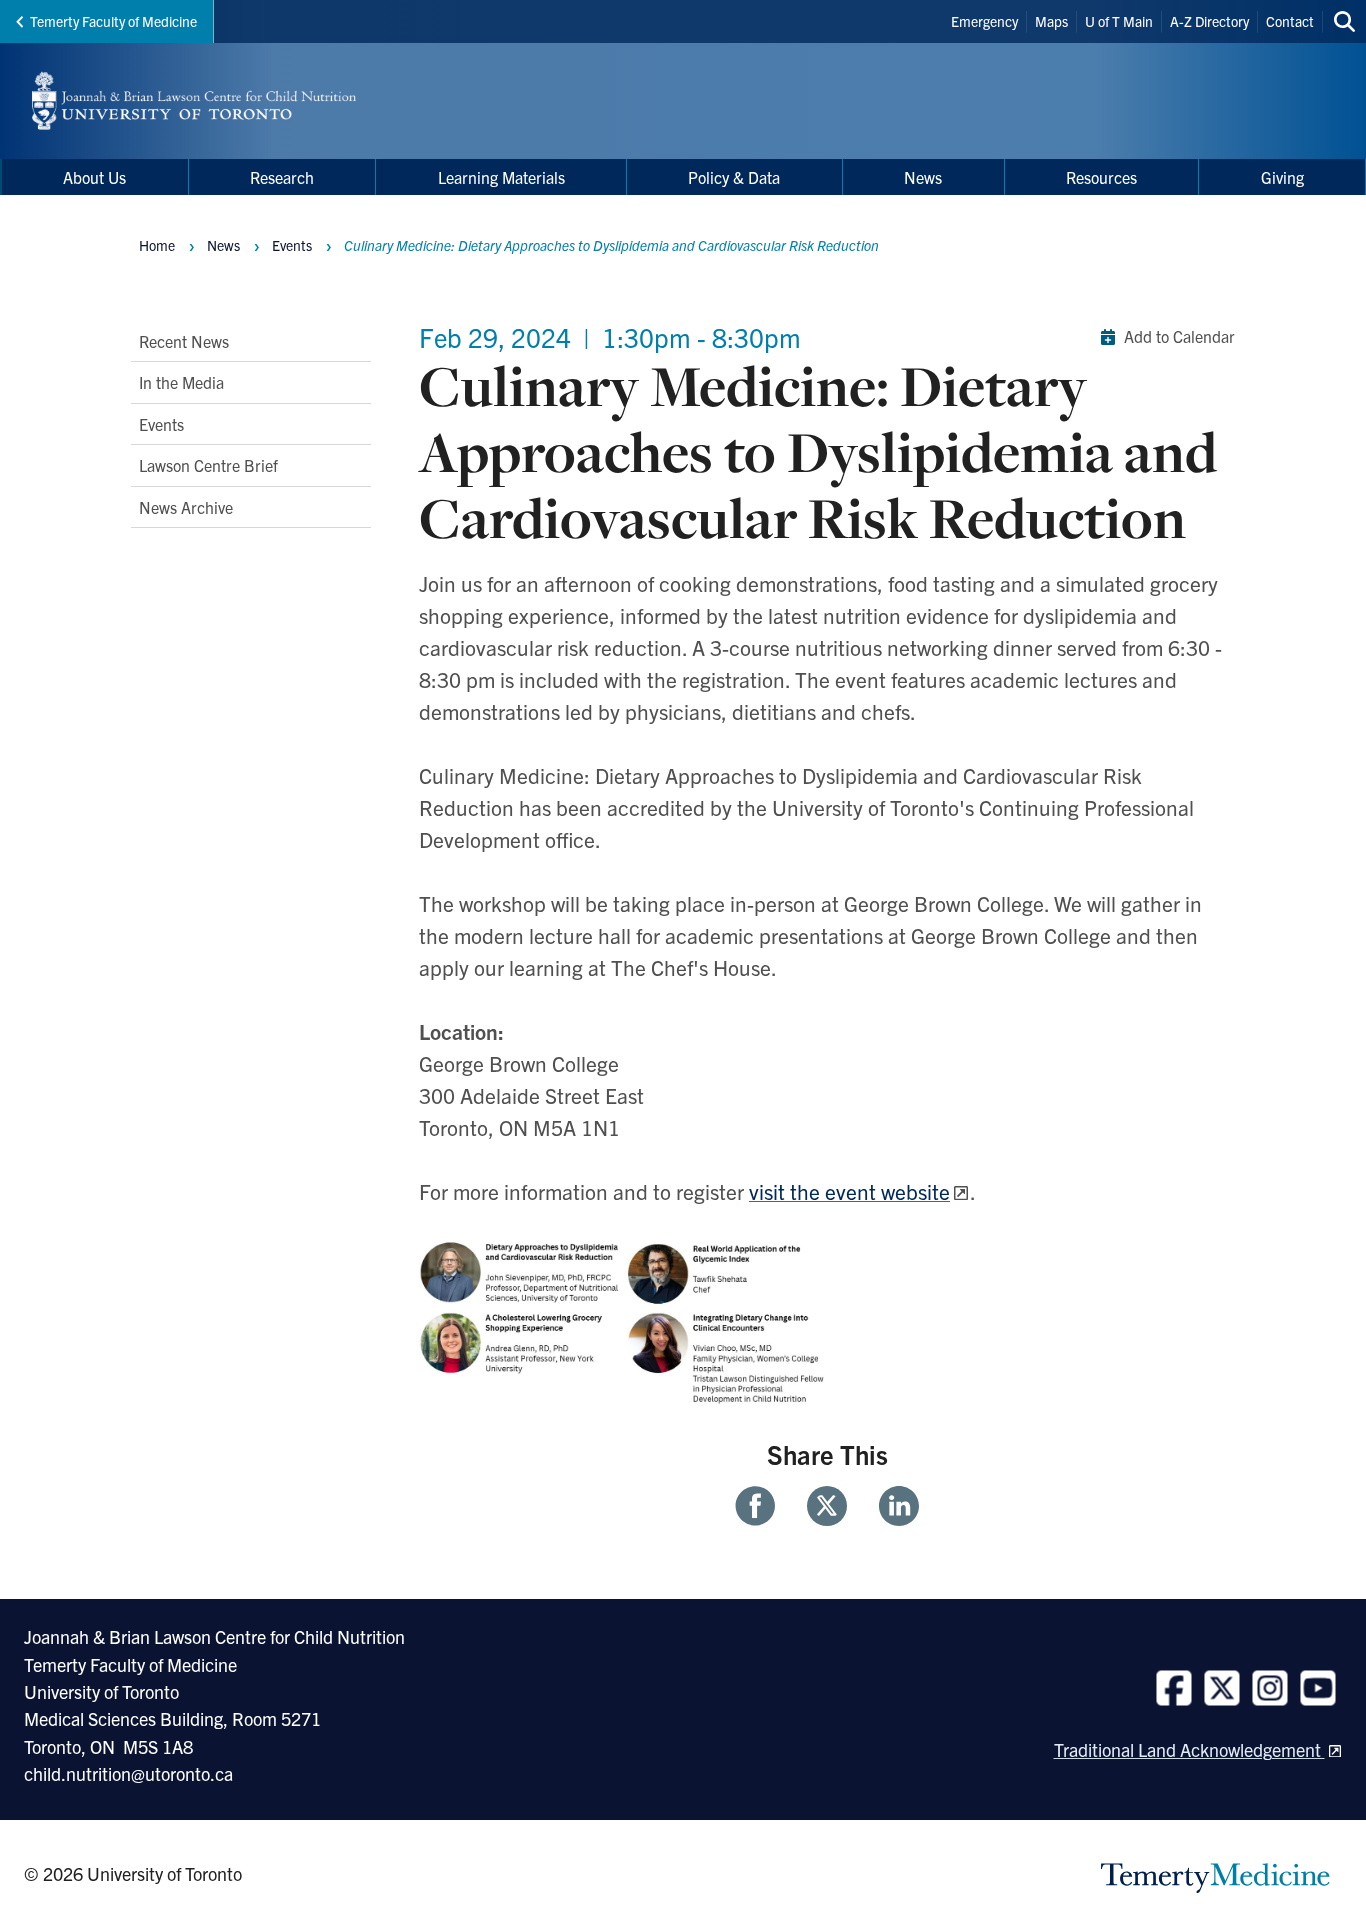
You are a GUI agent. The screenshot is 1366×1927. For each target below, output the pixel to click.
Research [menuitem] (282, 177)
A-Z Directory (1209, 21)
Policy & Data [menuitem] (734, 177)
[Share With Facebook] (763, 1506)
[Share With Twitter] (827, 1506)
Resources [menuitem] (1101, 177)
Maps (1051, 21)
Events (161, 423)
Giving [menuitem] (1282, 177)
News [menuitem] (923, 177)
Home (157, 245)
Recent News (184, 341)
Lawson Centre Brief (208, 465)
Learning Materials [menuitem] (501, 177)
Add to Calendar (1179, 336)
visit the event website (849, 1191)
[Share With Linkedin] (891, 1506)
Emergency (984, 21)
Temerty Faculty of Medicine (113, 21)
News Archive (186, 506)
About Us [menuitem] (94, 177)
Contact (1290, 21)
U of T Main (1119, 21)
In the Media (181, 382)
